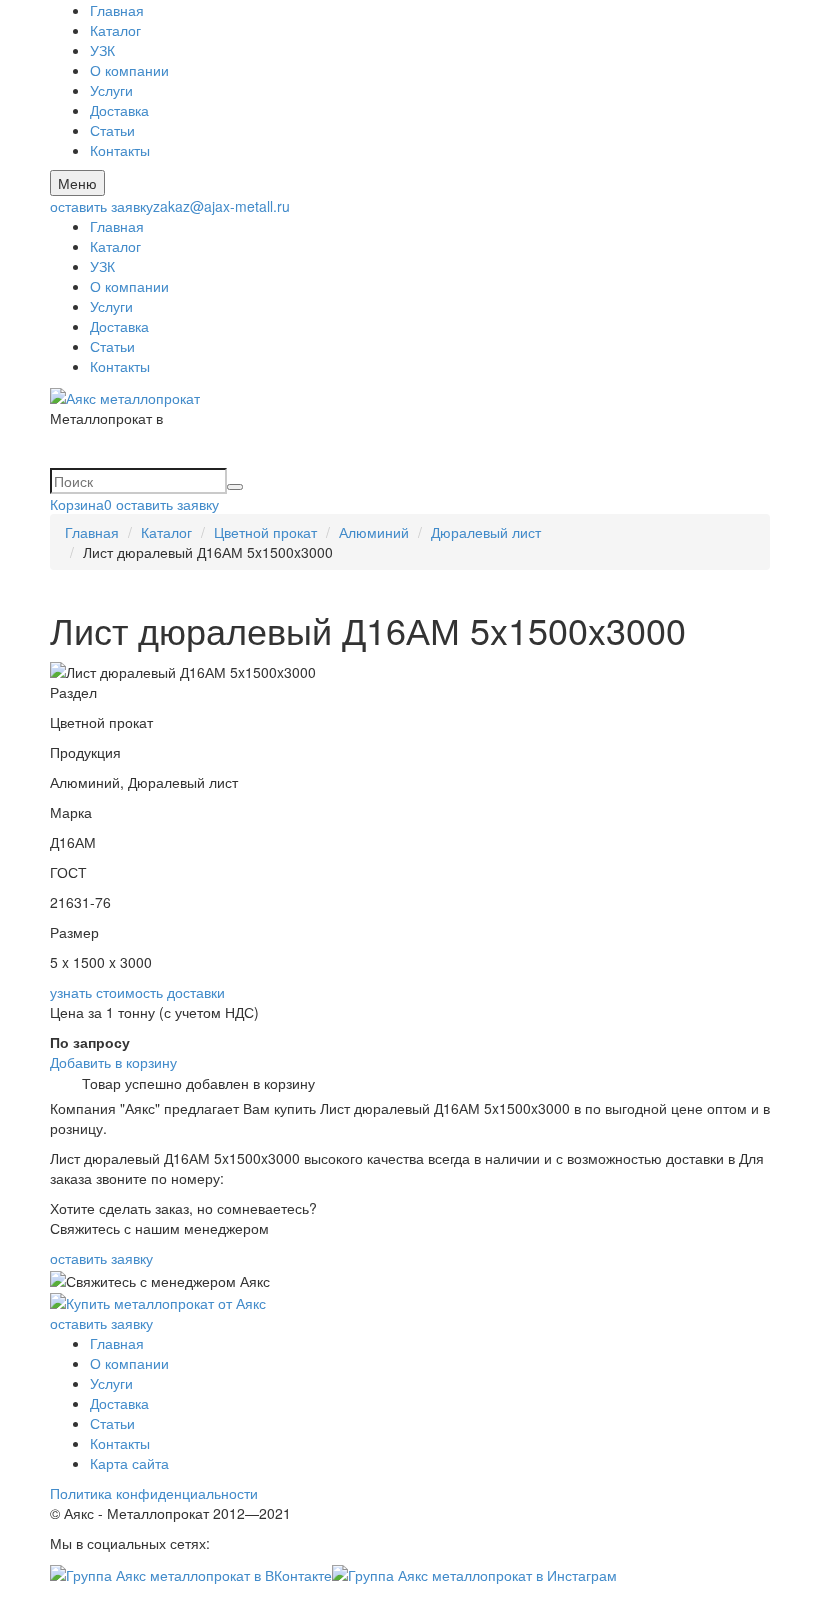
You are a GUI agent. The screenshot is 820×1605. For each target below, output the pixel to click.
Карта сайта (129, 1463)
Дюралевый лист (486, 532)
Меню (77, 183)
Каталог (115, 30)
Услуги (111, 90)
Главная (117, 10)
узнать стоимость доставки (137, 992)
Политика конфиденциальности (154, 1493)
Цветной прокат (265, 532)
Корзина (81, 504)
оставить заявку (101, 206)
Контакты (120, 150)
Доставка (119, 110)
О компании (129, 70)
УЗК (102, 50)
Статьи (112, 130)
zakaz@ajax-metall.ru (221, 206)
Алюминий (374, 532)
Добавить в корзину (113, 1062)
